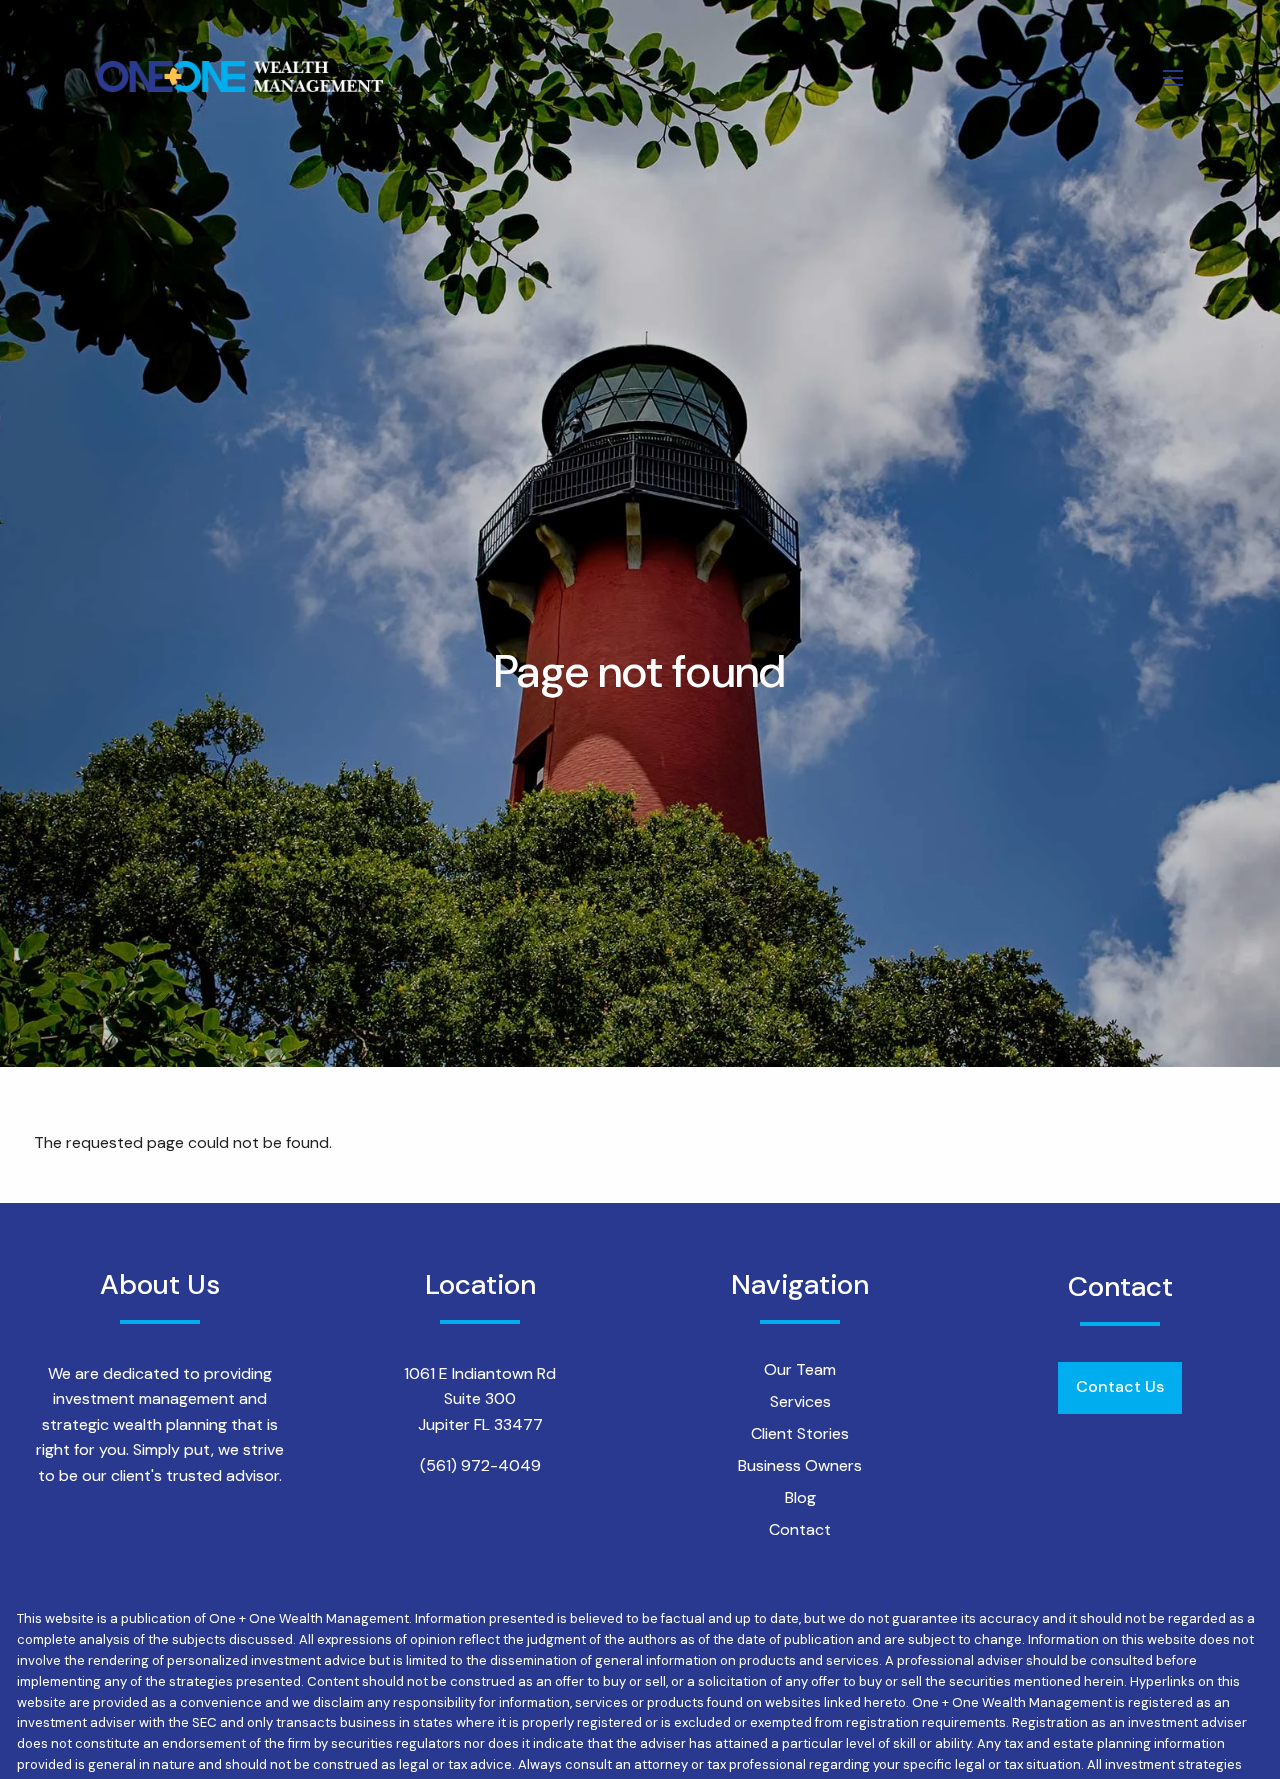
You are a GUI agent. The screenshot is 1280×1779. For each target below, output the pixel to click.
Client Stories (800, 1433)
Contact (800, 1529)
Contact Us (1120, 1386)
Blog (800, 1497)
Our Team (800, 1369)
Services (800, 1401)
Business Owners (800, 1465)
